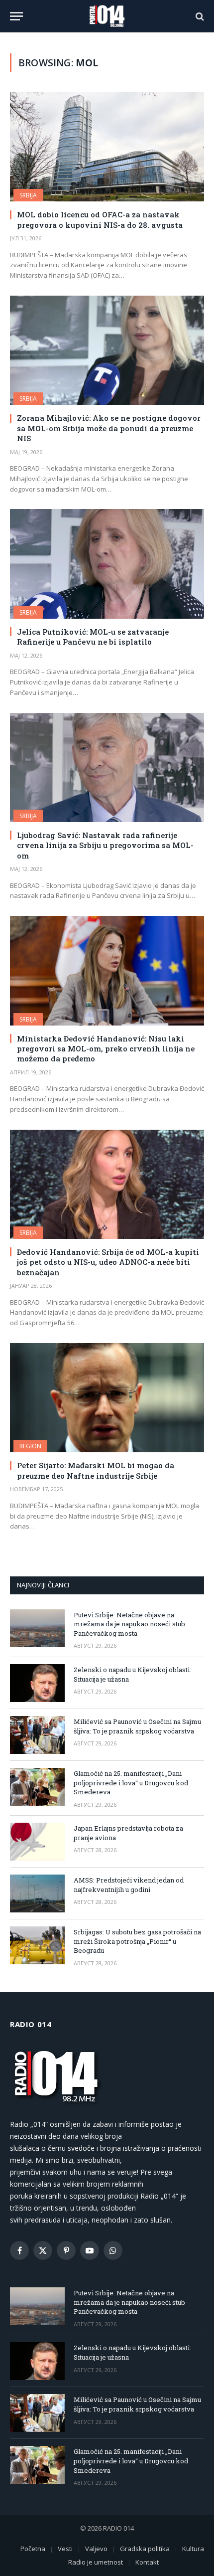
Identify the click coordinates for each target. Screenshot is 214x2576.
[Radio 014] (107, 16)
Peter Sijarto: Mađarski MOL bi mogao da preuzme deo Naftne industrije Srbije (96, 1470)
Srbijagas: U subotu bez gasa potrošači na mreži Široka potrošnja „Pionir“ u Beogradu (137, 1941)
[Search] (199, 16)
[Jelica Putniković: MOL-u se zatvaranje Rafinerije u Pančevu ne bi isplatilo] (107, 564)
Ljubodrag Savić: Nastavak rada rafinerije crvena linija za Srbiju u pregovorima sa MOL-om (105, 845)
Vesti (65, 2549)
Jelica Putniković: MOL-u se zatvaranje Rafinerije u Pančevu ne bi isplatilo (93, 637)
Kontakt (147, 2562)
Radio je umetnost (96, 2562)
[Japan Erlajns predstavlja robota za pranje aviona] (37, 1842)
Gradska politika (145, 2549)
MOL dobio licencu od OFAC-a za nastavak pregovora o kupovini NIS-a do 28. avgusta (100, 219)
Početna (33, 2549)
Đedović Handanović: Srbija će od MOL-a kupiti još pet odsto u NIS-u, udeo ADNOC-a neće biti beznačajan (108, 1262)
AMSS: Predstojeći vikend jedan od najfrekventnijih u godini (129, 1885)
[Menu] (16, 16)
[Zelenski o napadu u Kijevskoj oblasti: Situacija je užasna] (37, 1683)
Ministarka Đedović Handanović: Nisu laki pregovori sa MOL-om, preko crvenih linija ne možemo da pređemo (106, 1049)
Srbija (28, 195)
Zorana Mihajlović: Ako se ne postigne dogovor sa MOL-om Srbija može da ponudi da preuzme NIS (109, 428)
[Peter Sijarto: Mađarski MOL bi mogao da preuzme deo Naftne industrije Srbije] (107, 1398)
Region (30, 1446)
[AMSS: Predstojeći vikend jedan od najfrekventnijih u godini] (37, 1893)
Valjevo (96, 2549)
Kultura (193, 2549)
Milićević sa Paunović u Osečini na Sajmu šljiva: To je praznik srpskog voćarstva (137, 1726)
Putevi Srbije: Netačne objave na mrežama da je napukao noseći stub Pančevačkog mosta (129, 1624)
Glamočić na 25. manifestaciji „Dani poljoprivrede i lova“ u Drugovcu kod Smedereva (131, 1783)
